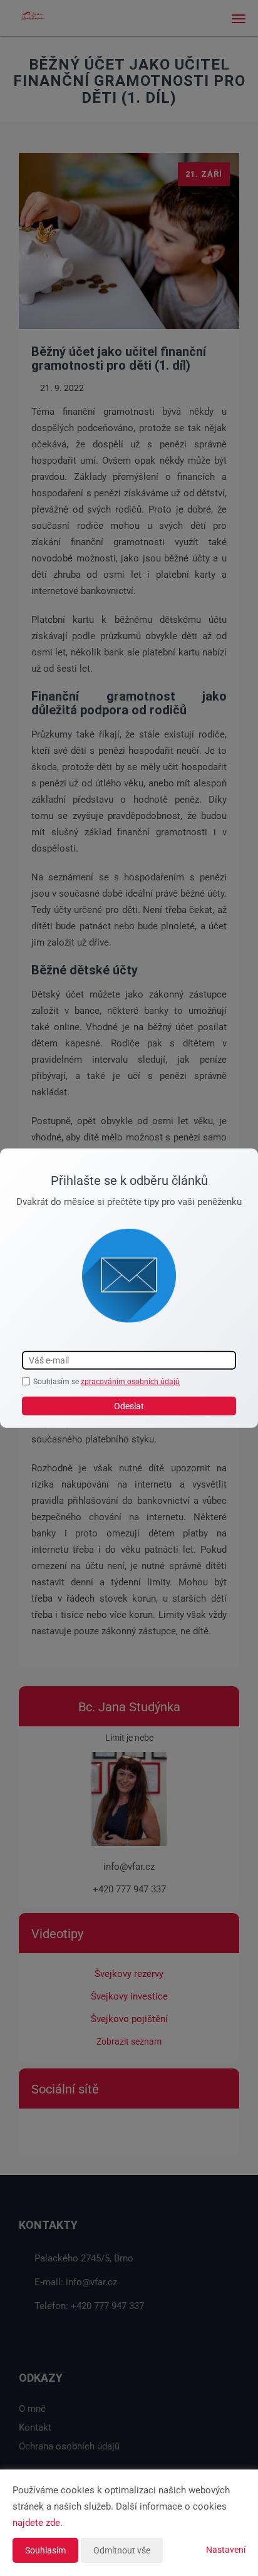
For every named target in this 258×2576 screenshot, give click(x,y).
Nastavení (226, 2550)
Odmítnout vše (122, 2550)
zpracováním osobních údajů (130, 1381)
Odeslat (129, 1406)
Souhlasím (45, 2550)
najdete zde (36, 2523)
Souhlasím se (57, 1381)
